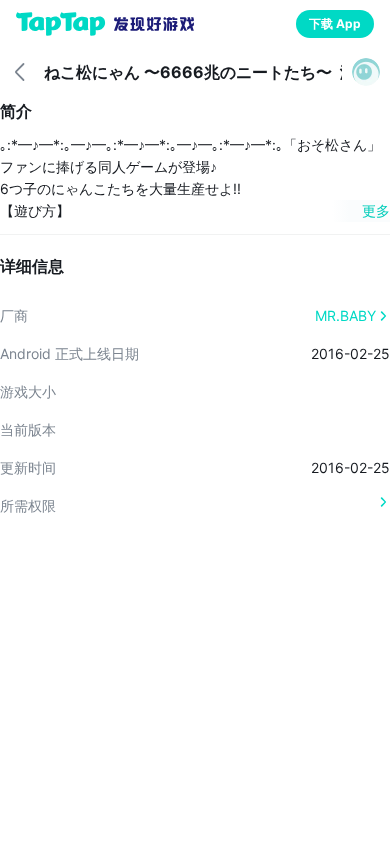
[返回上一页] (20, 72)
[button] (366, 72)
